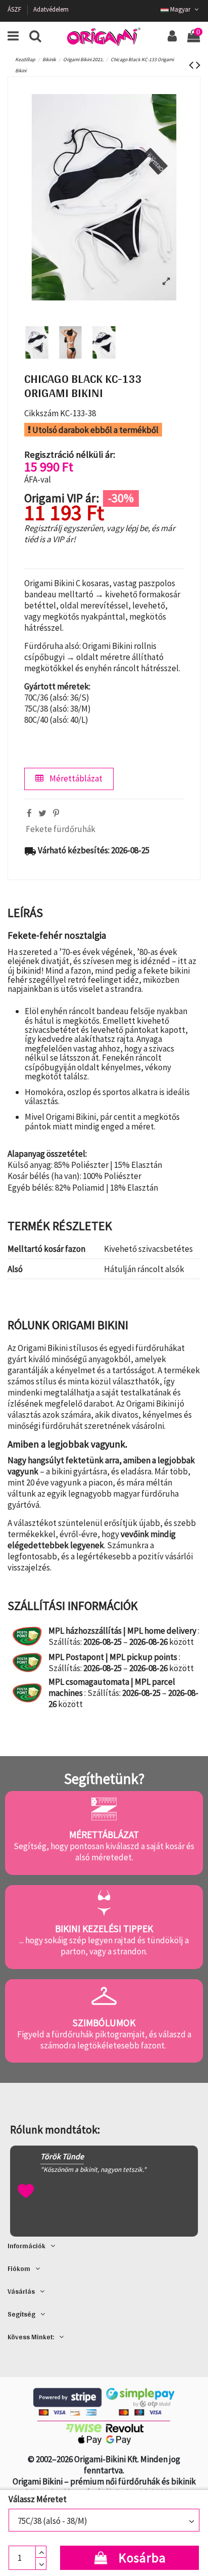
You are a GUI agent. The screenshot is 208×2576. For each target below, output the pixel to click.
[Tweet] (42, 813)
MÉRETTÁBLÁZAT (104, 1835)
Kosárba (142, 2558)
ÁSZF (15, 9)
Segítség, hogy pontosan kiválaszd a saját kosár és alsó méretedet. (104, 1852)
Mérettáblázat (75, 778)
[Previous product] (192, 65)
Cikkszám (41, 413)
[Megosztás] (29, 813)
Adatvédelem (51, 9)
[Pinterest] (56, 813)
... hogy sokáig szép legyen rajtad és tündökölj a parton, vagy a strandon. (104, 1946)
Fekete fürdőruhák (61, 829)
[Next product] (198, 65)
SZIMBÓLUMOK (104, 2023)
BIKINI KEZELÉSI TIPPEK (104, 1929)
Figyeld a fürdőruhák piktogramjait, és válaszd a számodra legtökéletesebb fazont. (104, 2040)
